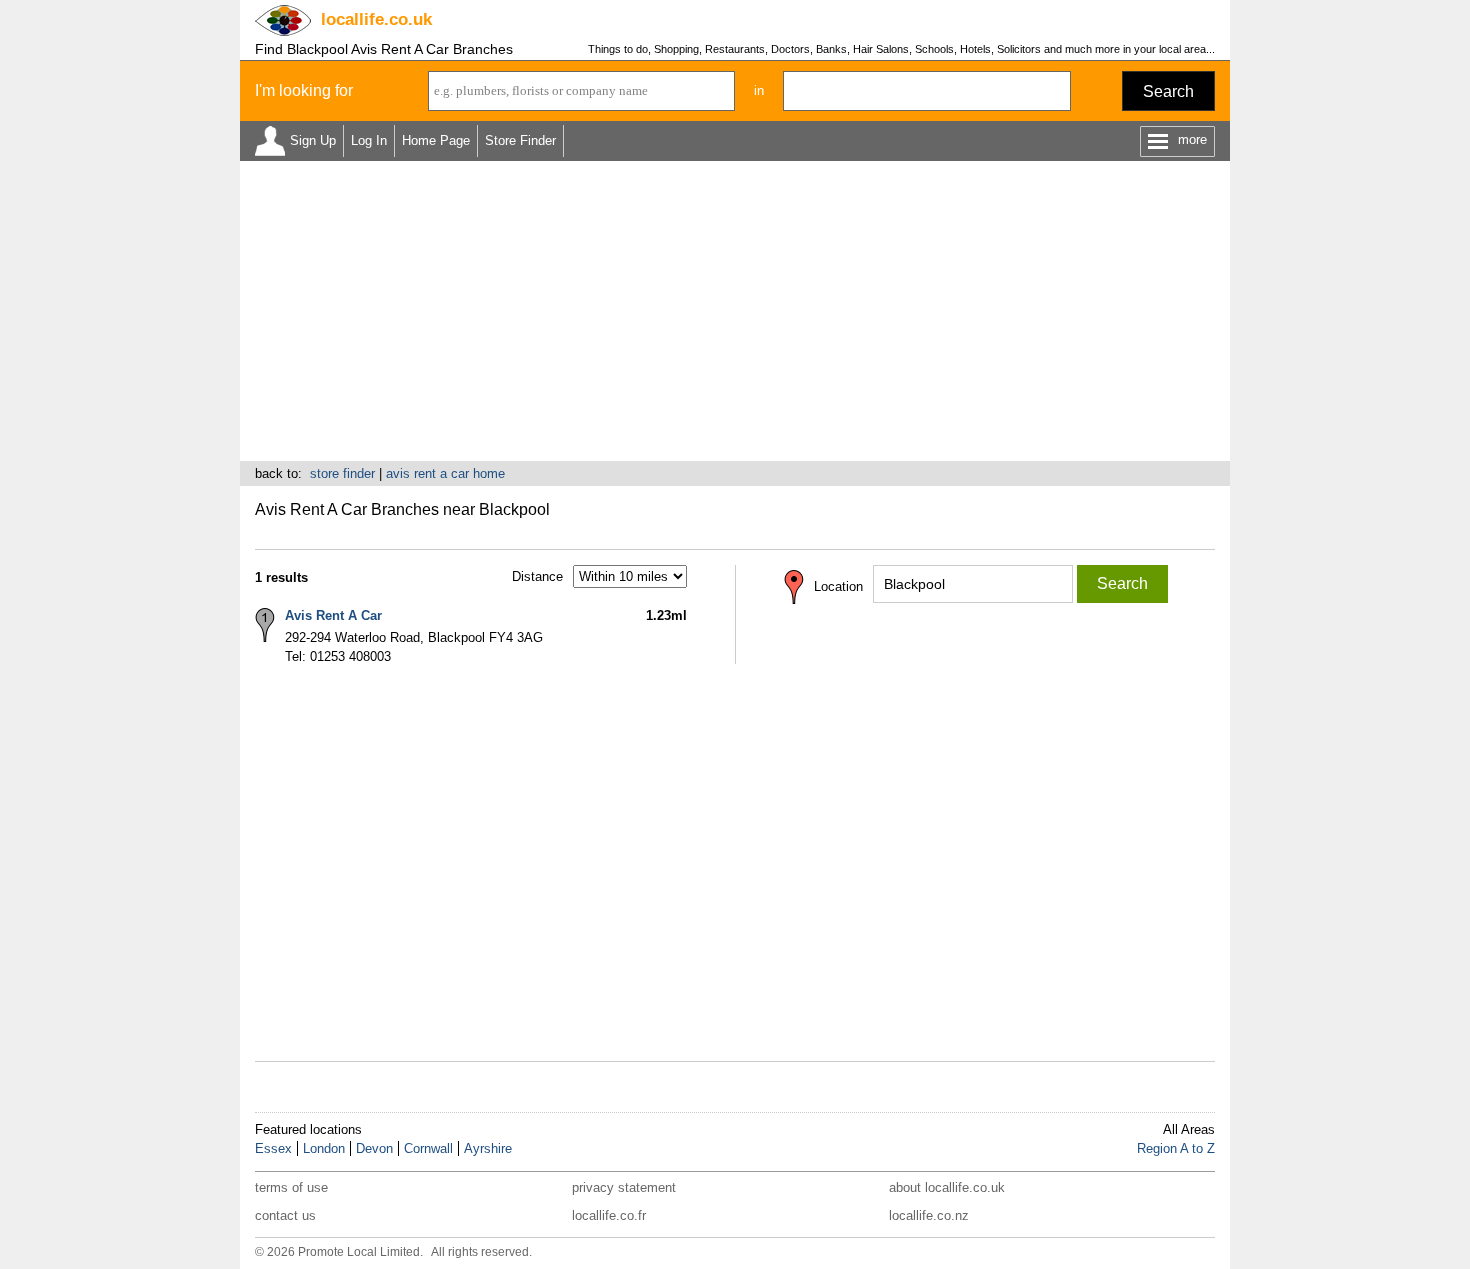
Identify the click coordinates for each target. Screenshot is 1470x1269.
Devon (374, 1148)
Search (1168, 91)
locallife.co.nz (929, 1215)
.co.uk (376, 19)
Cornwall (428, 1148)
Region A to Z (1176, 1148)
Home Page (436, 140)
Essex (273, 1148)
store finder (342, 473)
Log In (369, 140)
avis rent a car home (445, 473)
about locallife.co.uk (947, 1187)
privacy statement (624, 1187)
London (324, 1148)
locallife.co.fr (609, 1215)
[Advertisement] (735, 311)
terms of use (291, 1187)
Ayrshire (488, 1148)
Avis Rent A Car (333, 615)
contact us (285, 1215)
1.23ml (666, 615)
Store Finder (520, 140)
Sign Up (313, 140)
